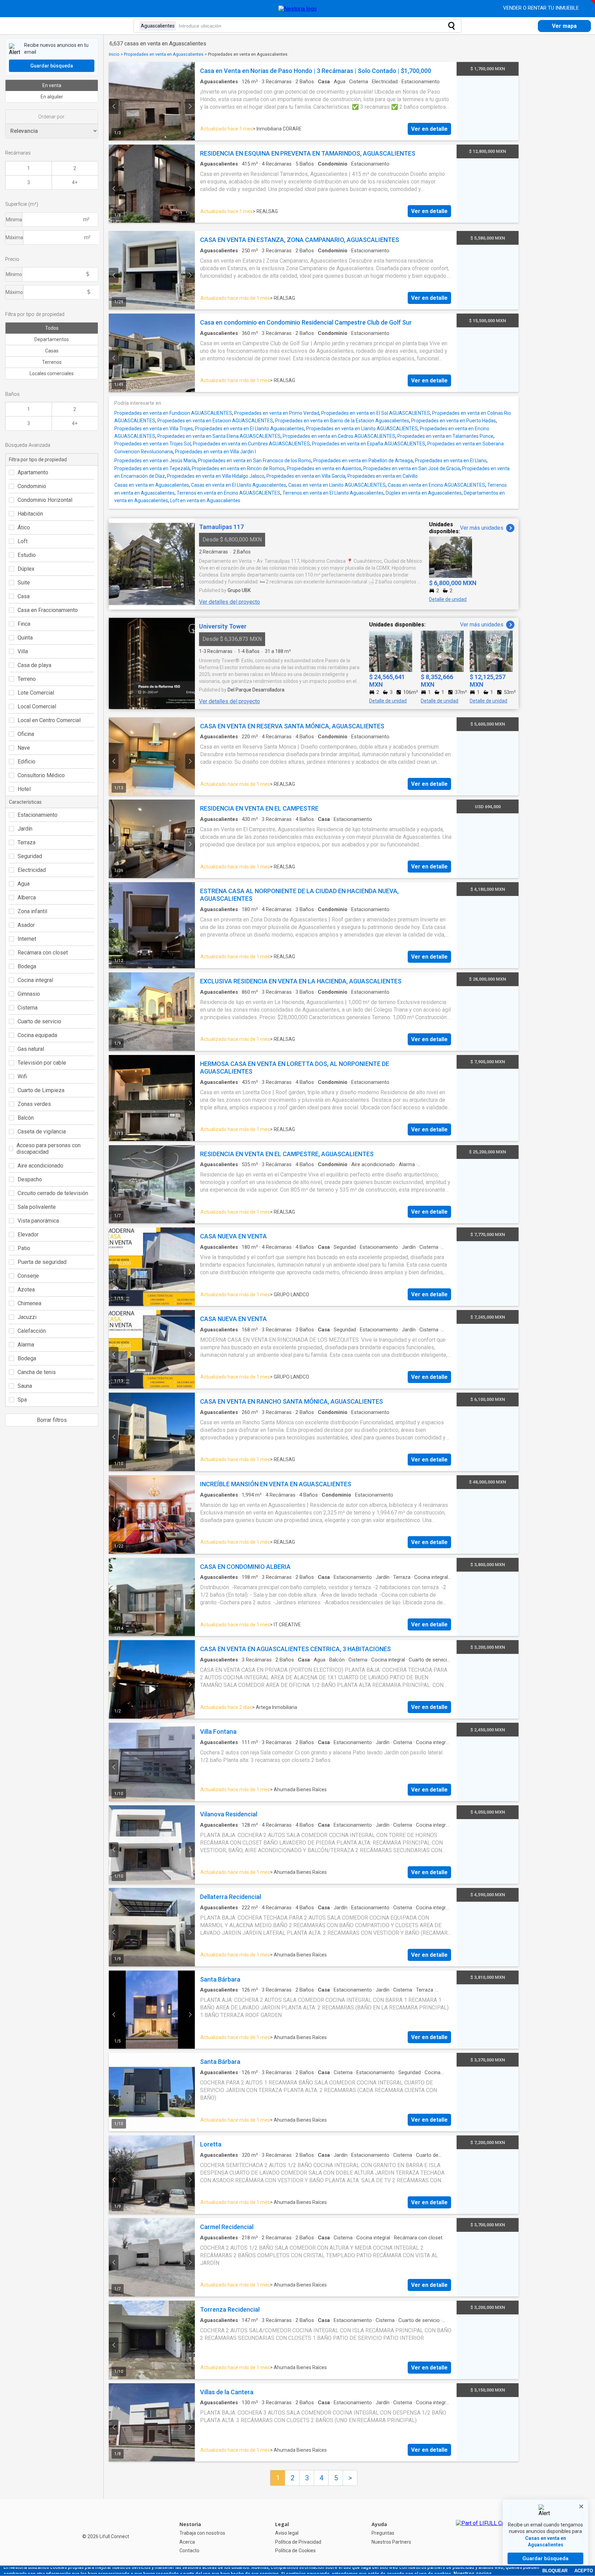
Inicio (114, 54)
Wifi (22, 1076)
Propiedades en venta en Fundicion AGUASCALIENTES (173, 413)
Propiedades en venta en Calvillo (383, 476)
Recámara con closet (43, 953)
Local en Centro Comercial (49, 720)
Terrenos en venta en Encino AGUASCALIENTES (228, 493)
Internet (27, 939)
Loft (23, 541)
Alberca (27, 898)
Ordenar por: (52, 117)
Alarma (26, 1345)
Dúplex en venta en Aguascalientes (424, 493)
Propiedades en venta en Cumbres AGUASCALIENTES (251, 444)
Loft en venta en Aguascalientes (205, 500)
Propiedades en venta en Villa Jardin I (215, 452)
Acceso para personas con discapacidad (49, 1149)
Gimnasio (29, 994)
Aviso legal (287, 2533)
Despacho (30, 1179)
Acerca (187, 2542)
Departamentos (52, 339)
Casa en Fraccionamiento (48, 610)
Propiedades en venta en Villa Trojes (154, 429)
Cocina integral (35, 980)
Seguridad (30, 856)
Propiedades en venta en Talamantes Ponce (445, 436)
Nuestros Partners (391, 2542)
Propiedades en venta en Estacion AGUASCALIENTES (215, 421)
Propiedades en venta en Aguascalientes (164, 54)
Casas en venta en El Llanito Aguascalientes (239, 485)
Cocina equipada (37, 1035)
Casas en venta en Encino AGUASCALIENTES (436, 485)
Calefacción (32, 1331)
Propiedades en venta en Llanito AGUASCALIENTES (362, 429)
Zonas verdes (34, 1104)
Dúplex (26, 569)
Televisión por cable (42, 1063)
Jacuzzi (27, 1317)
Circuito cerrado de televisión (53, 1193)
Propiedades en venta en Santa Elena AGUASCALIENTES (219, 436)
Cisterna (28, 1008)
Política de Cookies (295, 2551)
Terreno (27, 679)
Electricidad (32, 870)
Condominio (32, 486)
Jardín (25, 829)
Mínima (14, 220)
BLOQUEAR (555, 2571)
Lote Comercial (36, 693)
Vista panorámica (38, 1221)
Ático (24, 527)
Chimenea (29, 1303)
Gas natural (31, 1049)
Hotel (24, 789)
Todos (52, 328)
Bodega (27, 966)
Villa (23, 651)
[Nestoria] (298, 9)
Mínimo (14, 274)
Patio (24, 1248)
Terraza (27, 842)
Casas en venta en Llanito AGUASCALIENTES (337, 485)
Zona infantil (32, 911)
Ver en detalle (429, 129)
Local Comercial (37, 706)
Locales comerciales (52, 373)
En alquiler (52, 97)
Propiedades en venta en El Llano (451, 461)
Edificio (27, 762)
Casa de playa (34, 665)
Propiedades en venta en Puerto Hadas (453, 421)
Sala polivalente (37, 1207)
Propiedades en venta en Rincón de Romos (238, 468)
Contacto (189, 2551)
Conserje (28, 1276)
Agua (24, 884)
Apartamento (33, 472)
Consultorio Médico (41, 775)
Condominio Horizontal (45, 500)
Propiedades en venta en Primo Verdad (277, 413)
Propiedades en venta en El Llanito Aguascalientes (249, 429)
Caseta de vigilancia (42, 1132)
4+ (75, 182)
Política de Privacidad (298, 2542)
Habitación (30, 514)
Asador (26, 925)
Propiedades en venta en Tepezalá (152, 468)
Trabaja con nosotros (202, 2533)
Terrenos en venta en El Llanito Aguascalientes (333, 493)
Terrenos (52, 362)
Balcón (26, 1118)
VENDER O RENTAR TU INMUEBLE (542, 8)
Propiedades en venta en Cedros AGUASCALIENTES (339, 436)
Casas (52, 351)
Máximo (14, 292)
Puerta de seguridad (42, 1262)
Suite (24, 583)
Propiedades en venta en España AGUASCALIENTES (369, 444)
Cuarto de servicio (39, 1021)
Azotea (26, 1290)
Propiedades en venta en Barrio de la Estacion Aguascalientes (342, 421)
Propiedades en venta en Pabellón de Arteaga (363, 461)
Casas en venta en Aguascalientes (152, 485)
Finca (24, 624)
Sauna (25, 1386)
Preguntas (383, 2533)
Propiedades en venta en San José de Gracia (412, 468)
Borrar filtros (52, 1420)
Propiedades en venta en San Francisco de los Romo (255, 461)
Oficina (26, 734)
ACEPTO (584, 2571)
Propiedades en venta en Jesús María (155, 461)
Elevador (28, 1234)
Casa (24, 596)
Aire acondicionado (40, 1166)
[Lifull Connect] (487, 2537)
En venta (52, 85)
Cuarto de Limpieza (41, 1090)
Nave (24, 748)
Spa (22, 1400)
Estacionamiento (38, 815)
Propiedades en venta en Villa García (306, 476)
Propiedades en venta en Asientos (324, 468)
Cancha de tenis (37, 1372)
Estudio (27, 555)
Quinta (25, 638)
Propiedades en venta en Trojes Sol (153, 444)
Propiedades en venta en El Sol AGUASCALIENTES (376, 413)
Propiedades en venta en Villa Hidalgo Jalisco (216, 476)
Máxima (14, 237)
